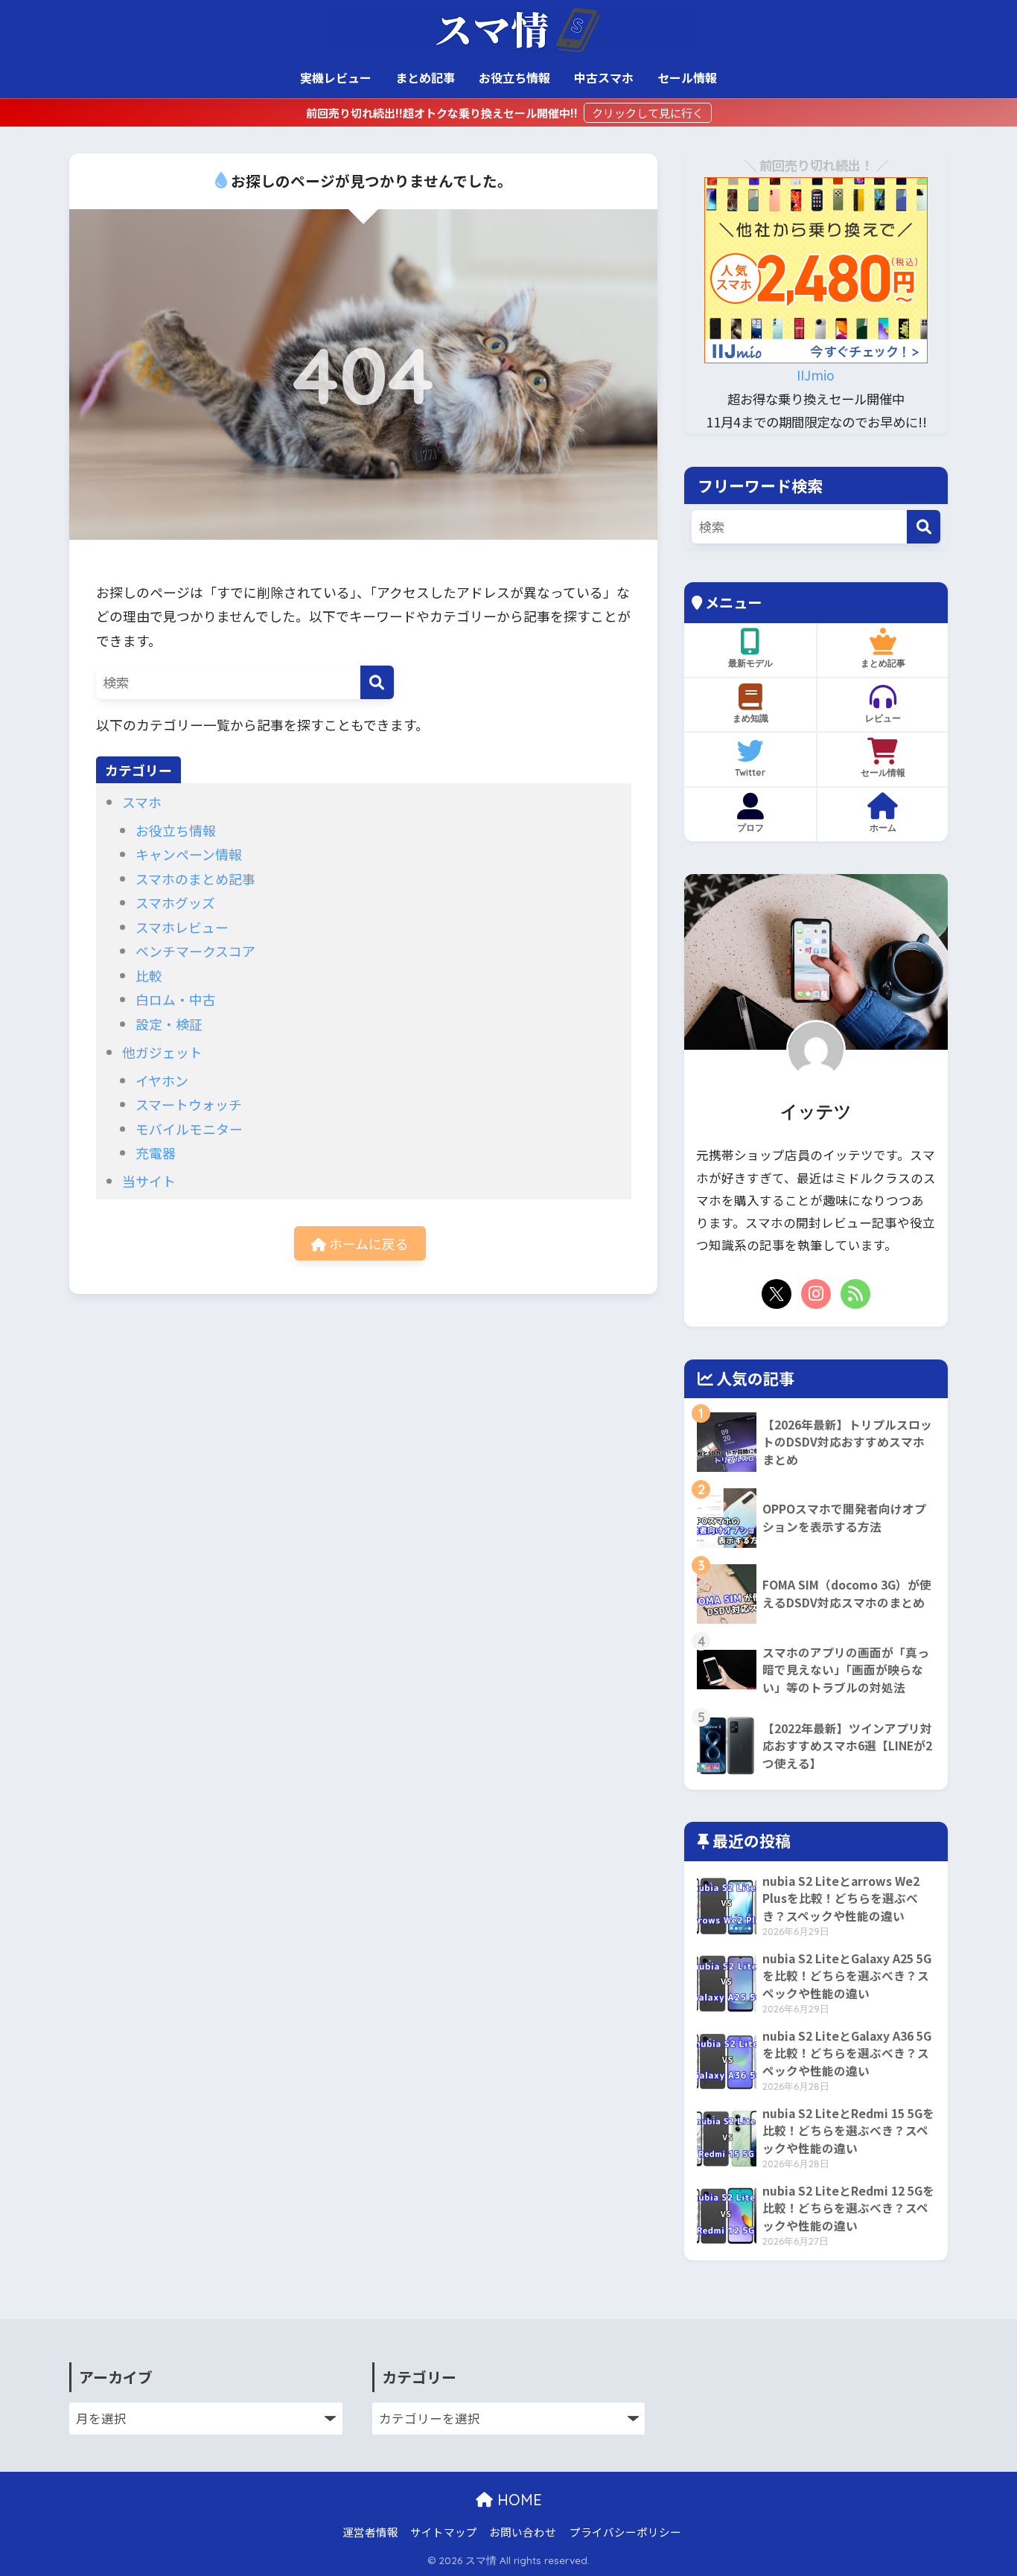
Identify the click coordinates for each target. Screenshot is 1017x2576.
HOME (517, 2500)
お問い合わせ (523, 2532)
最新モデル (750, 663)
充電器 (156, 1152)
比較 (149, 975)
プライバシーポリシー (625, 2532)
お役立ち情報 (514, 77)
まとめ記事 (425, 77)
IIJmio (816, 375)
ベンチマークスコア (195, 951)
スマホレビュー (182, 927)
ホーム (883, 828)
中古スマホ (604, 77)
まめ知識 (750, 718)
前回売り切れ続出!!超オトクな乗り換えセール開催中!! (443, 113)
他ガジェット (162, 1052)
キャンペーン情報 (189, 854)
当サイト (149, 1181)
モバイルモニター (189, 1129)
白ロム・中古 (176, 999)
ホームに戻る (367, 1243)
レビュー (883, 718)
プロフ (750, 828)
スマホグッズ (175, 902)
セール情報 (687, 77)
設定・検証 (169, 1024)
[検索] (377, 682)
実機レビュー (336, 77)
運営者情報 (370, 2532)
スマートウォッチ (189, 1104)
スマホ (142, 802)
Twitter (750, 772)
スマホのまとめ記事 (195, 879)
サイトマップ (444, 2532)
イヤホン (162, 1080)
